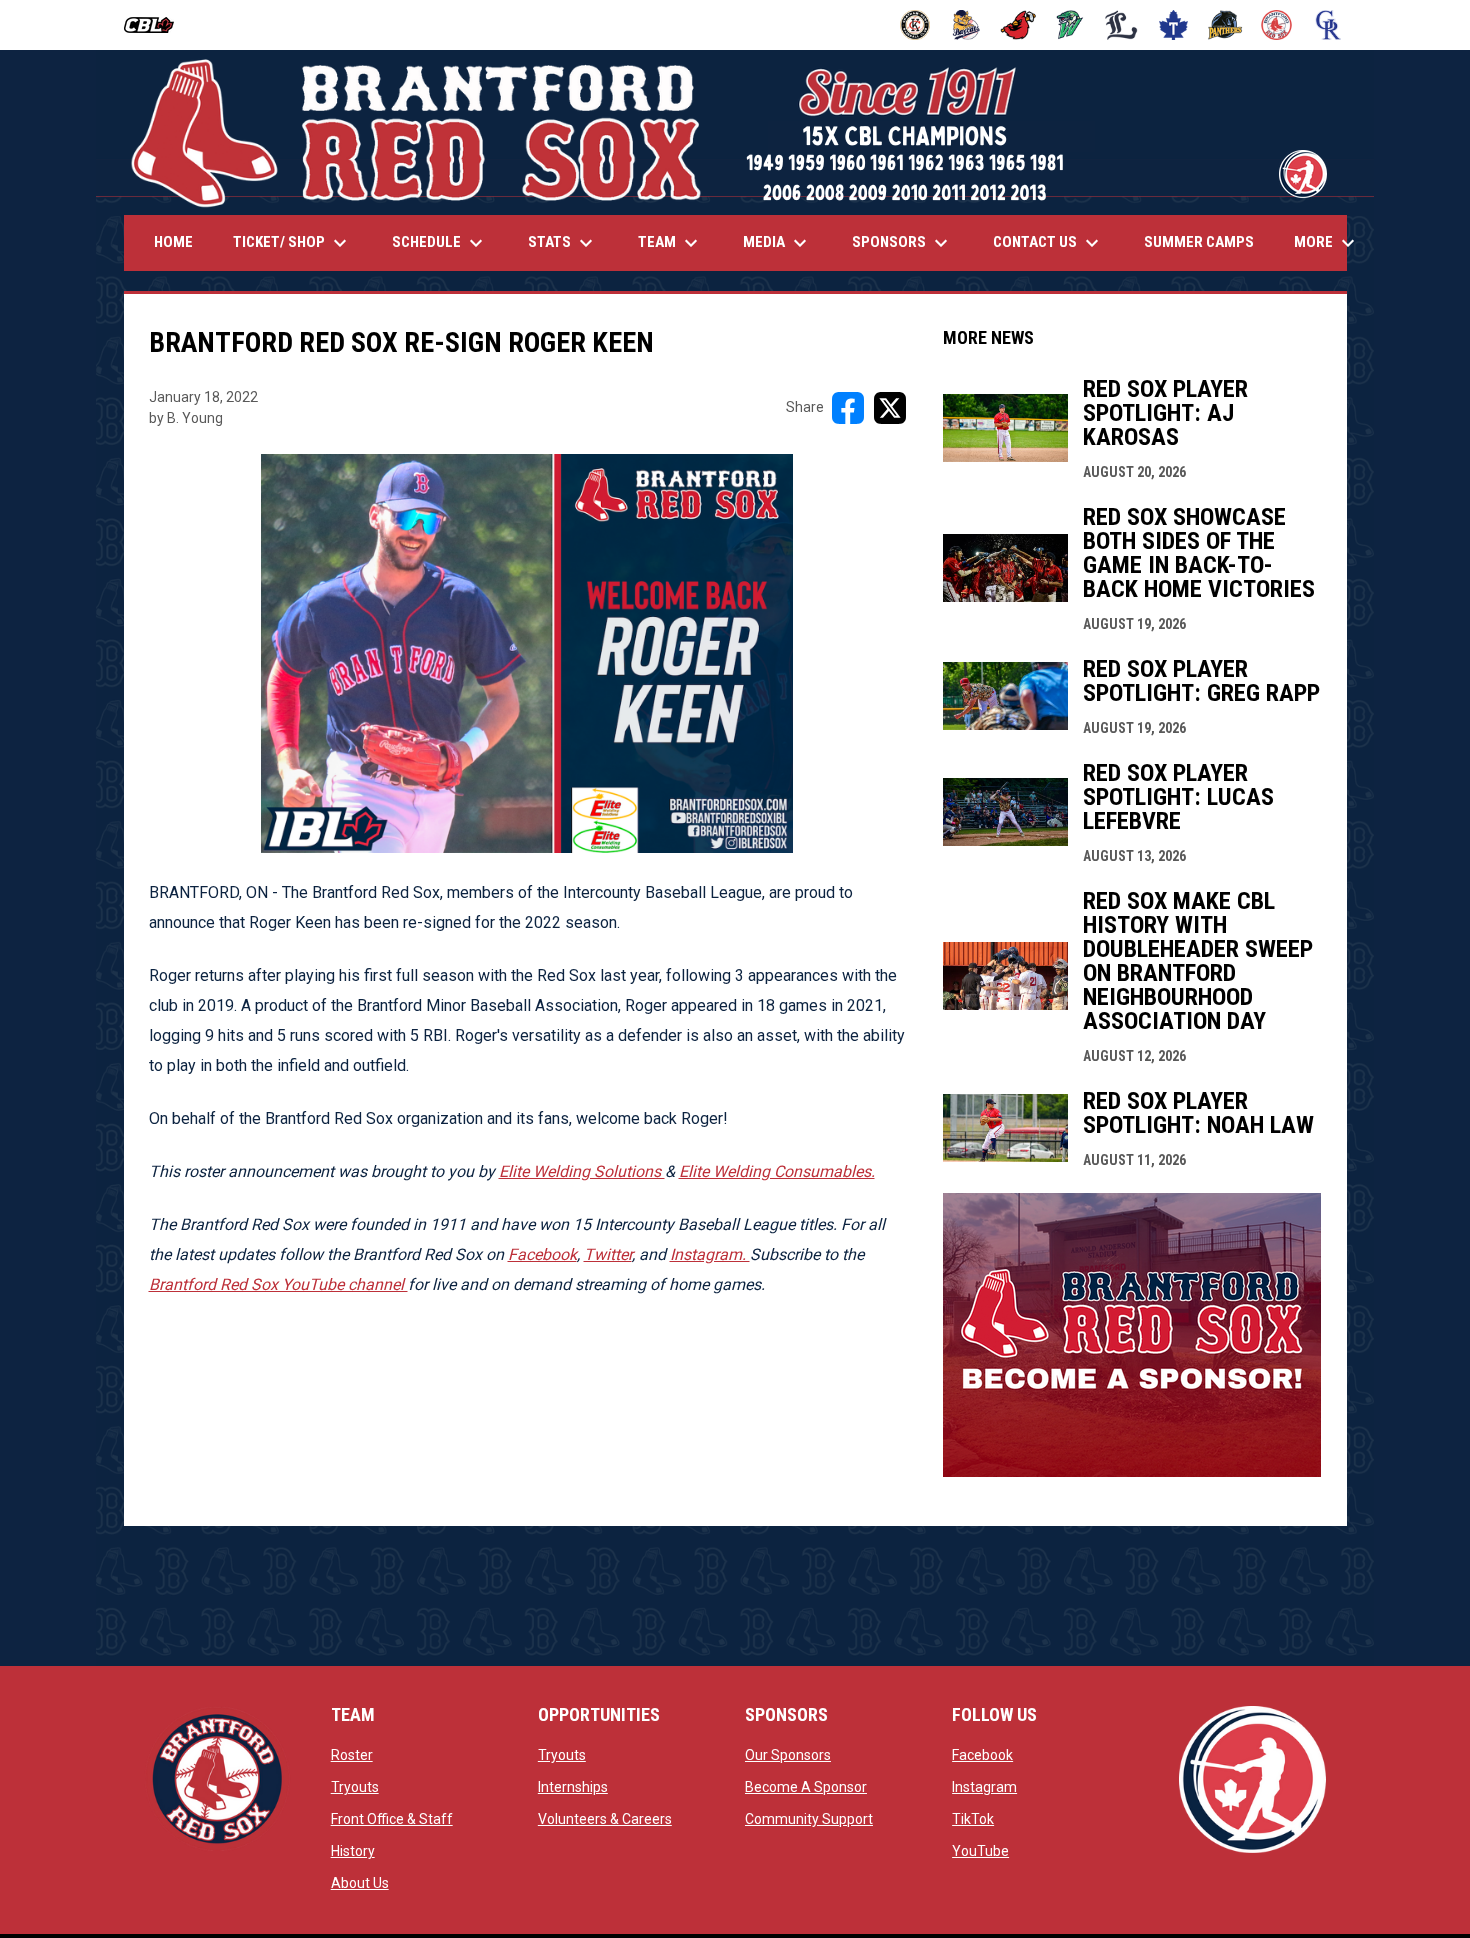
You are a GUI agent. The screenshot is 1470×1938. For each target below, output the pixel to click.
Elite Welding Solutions (582, 1171)
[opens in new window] (1132, 1471)
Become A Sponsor (806, 1787)
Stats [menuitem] (563, 243)
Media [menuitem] (777, 243)
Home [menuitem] (173, 242)
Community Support (809, 1819)
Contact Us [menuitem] (1048, 243)
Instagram (984, 1787)
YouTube (980, 1851)
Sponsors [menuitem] (902, 243)
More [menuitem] (1327, 243)
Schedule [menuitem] (440, 243)
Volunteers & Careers (605, 1819)
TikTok (973, 1819)
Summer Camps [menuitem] (1199, 242)
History (353, 1851)
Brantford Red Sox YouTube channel (278, 1284)
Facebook (542, 1254)
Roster (352, 1755)
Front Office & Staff (392, 1819)
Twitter (608, 1254)
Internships (573, 1787)
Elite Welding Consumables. (777, 1171)
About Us (360, 1883)
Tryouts (355, 1787)
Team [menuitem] (670, 243)
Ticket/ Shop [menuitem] (292, 243)
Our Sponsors (788, 1755)
